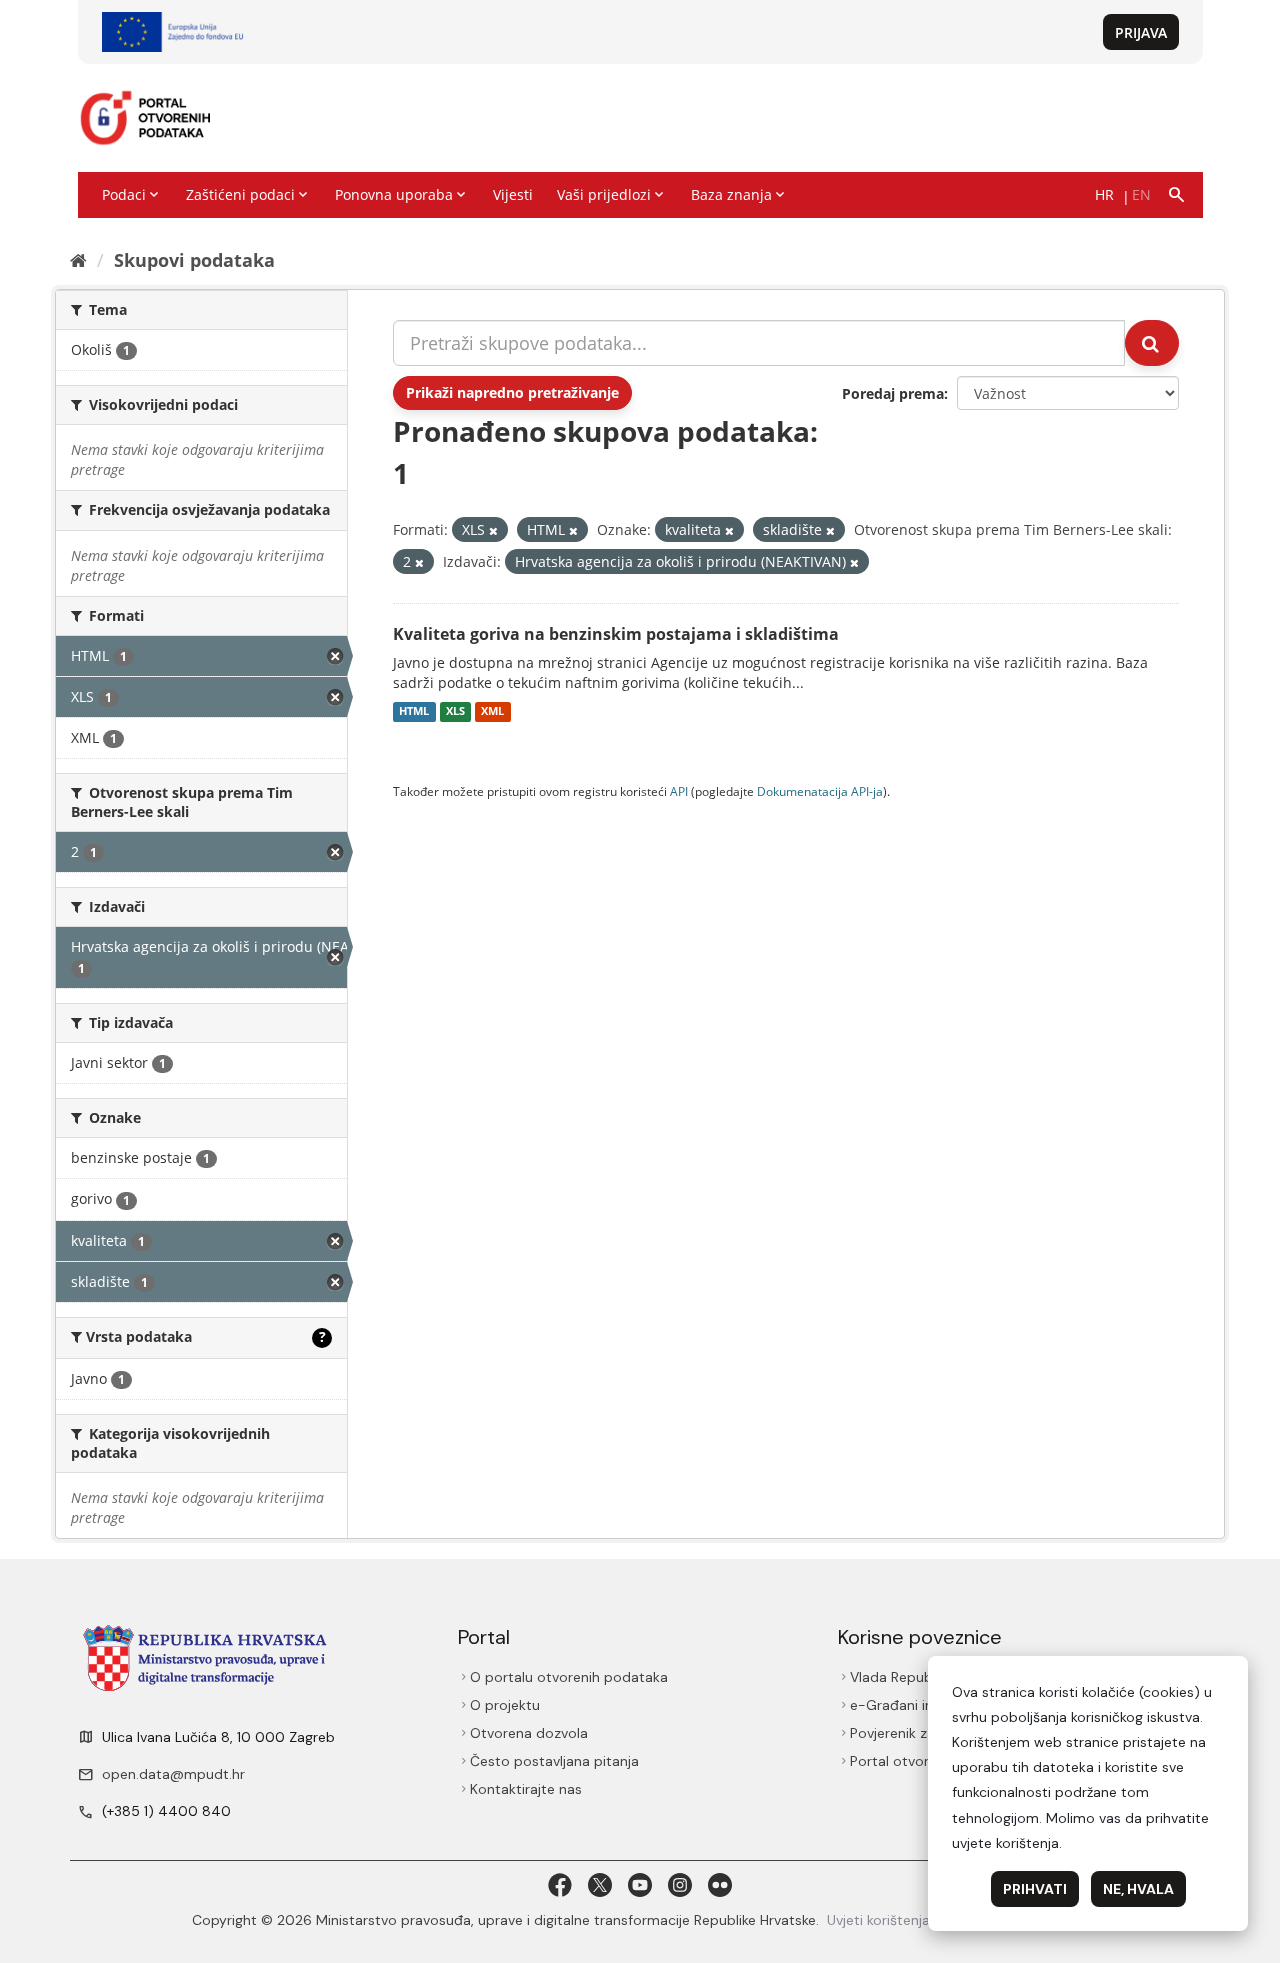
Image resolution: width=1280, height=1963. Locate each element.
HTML (414, 712)
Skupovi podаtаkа (194, 260)
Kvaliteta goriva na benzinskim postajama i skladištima (616, 634)
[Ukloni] (493, 530)
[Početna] (78, 260)
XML (492, 712)
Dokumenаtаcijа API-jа (820, 791)
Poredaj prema (893, 393)
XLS (455, 712)
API (679, 791)
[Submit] (1152, 343)
